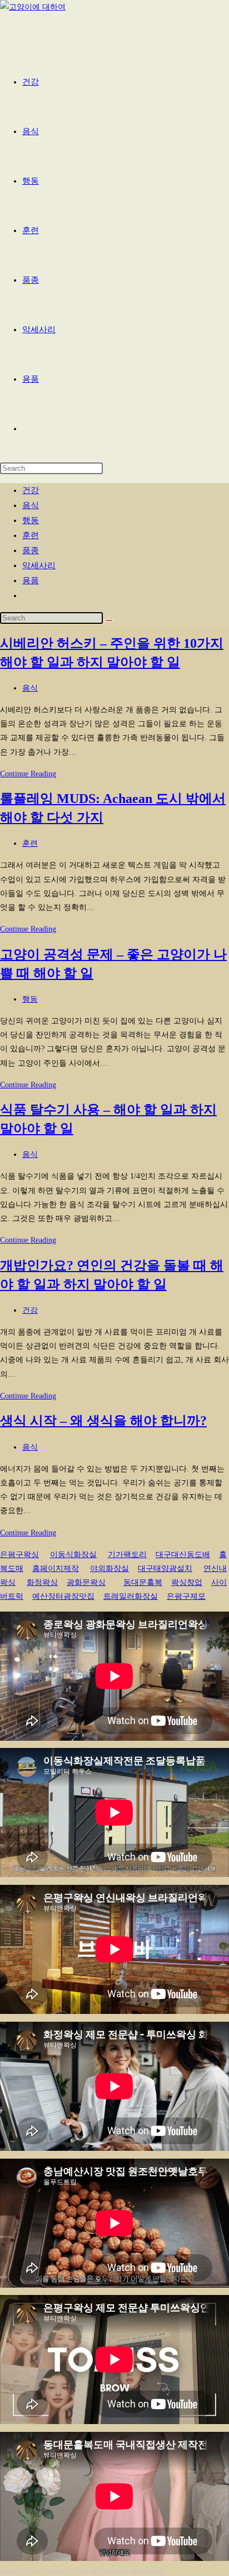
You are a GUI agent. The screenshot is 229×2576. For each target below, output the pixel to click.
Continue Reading (28, 774)
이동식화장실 (73, 1555)
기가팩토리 (127, 1555)
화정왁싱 (42, 1582)
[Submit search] (109, 620)
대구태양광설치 (165, 1568)
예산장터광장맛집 (63, 1596)
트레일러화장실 (131, 1596)
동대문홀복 (143, 1582)
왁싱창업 (187, 1582)
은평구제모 (186, 1596)
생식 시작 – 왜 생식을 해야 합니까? (103, 1421)
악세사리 (39, 565)
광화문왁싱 (86, 1582)
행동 (31, 520)
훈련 (31, 535)
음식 (31, 505)
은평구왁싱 (19, 1555)
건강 (31, 490)
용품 (31, 580)
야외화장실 (109, 1568)
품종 (31, 550)
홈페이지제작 (56, 1568)
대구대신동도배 (183, 1555)
